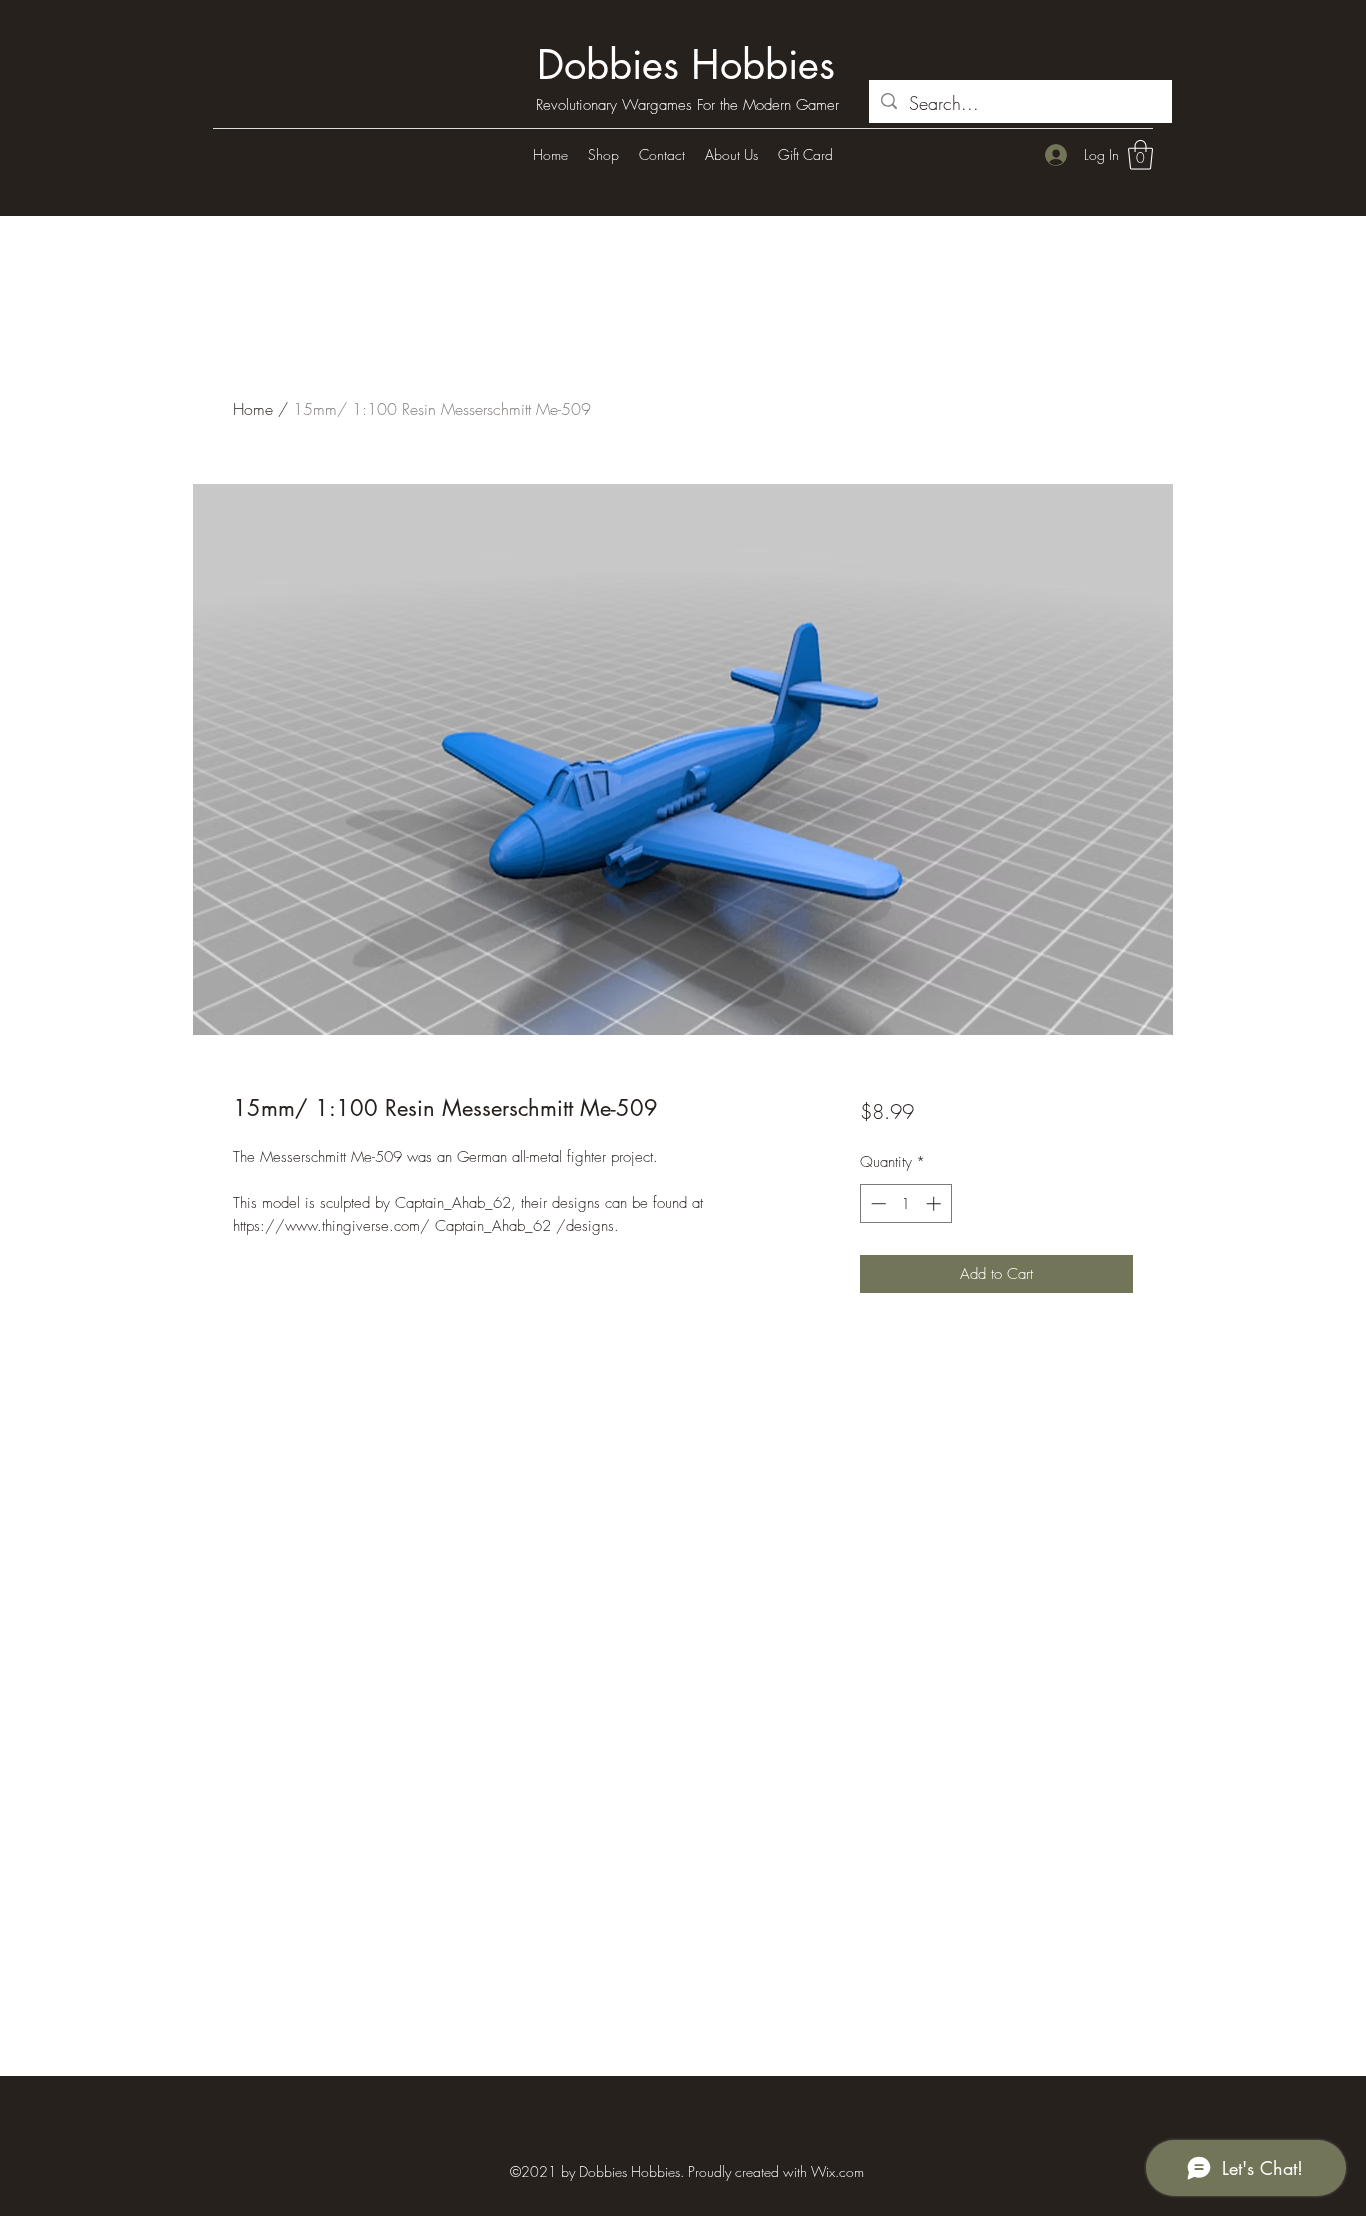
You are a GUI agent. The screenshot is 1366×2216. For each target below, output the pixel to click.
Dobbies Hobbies (686, 65)
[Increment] (935, 1203)
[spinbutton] (905, 1203)
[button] (1140, 155)
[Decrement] (876, 1203)
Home (253, 409)
